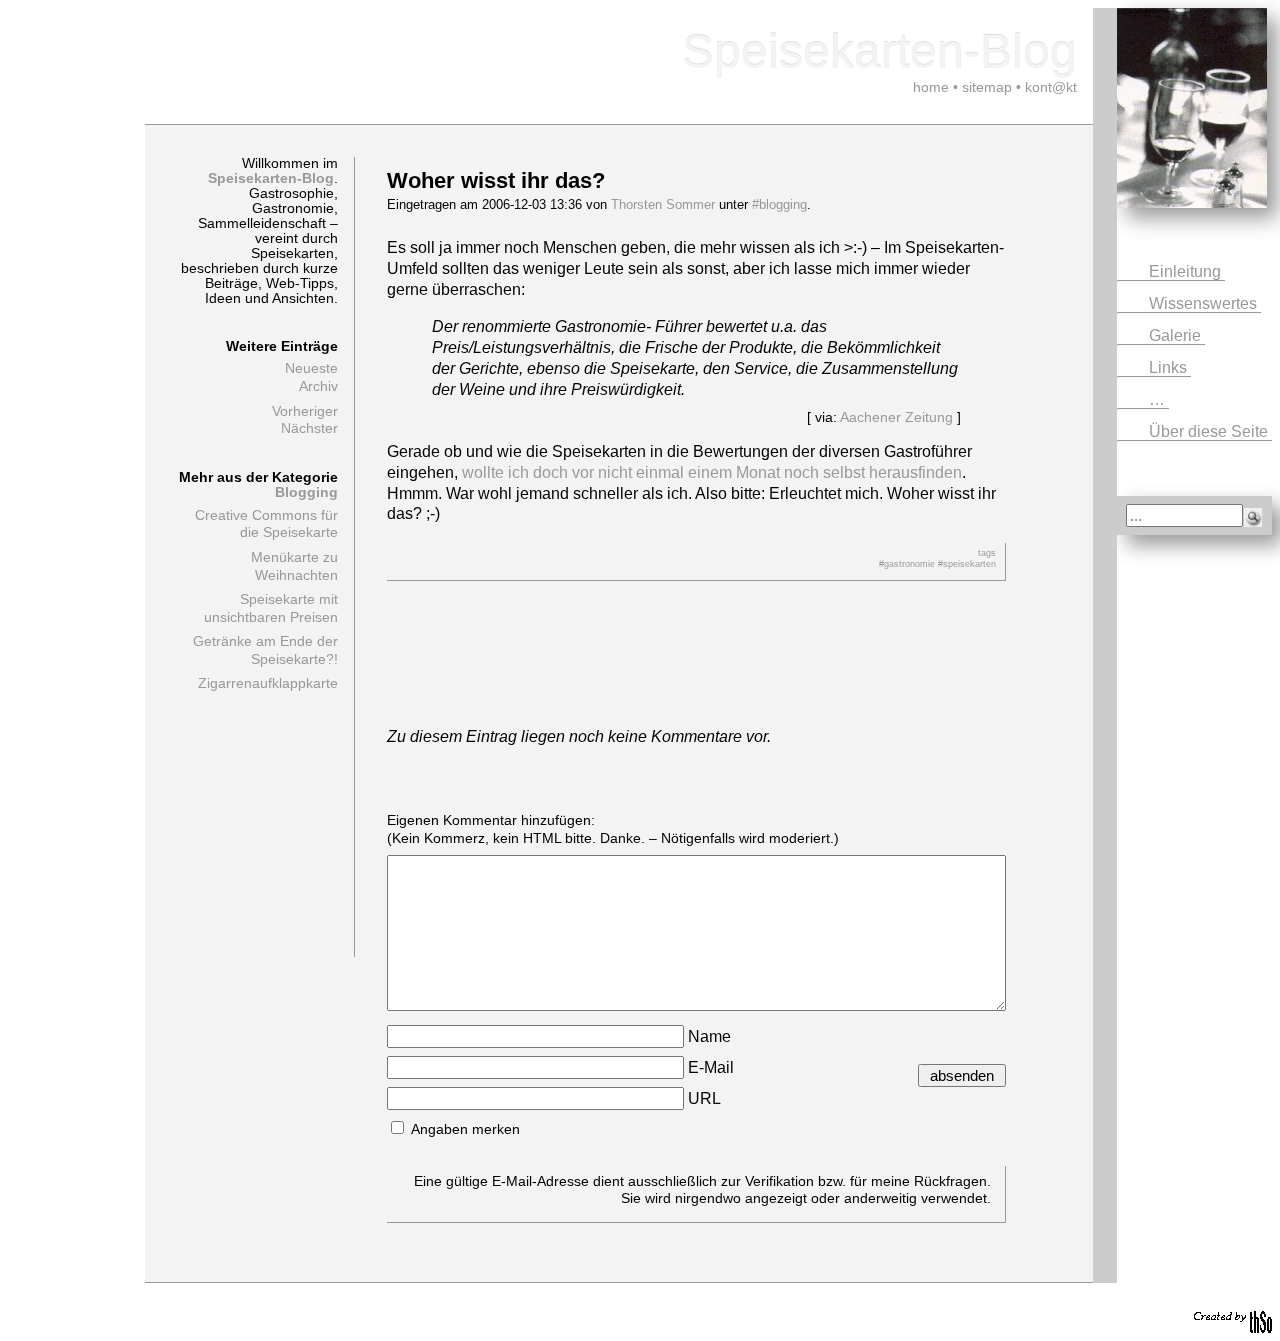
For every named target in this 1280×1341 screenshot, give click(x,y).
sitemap (987, 87)
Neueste (311, 368)
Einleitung (1187, 271)
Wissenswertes (1205, 303)
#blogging (779, 204)
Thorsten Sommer (663, 204)
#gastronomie (907, 564)
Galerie (1177, 335)
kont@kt (1051, 87)
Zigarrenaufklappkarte (268, 683)
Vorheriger (305, 411)
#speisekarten (967, 564)
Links (1170, 367)
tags (987, 553)
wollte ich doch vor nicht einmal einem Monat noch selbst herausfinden (712, 472)
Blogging (306, 492)
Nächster (309, 428)
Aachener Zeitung (896, 417)
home (931, 87)
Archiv (318, 386)
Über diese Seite (1210, 431)
